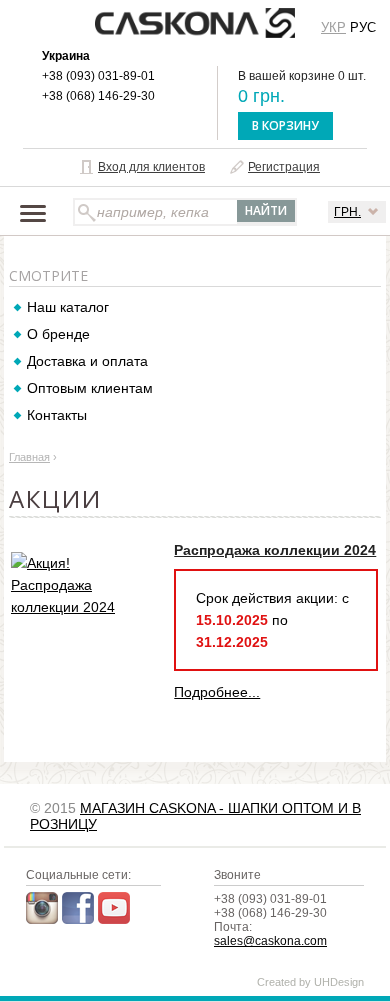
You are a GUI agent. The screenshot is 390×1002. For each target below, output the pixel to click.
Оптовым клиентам (90, 388)
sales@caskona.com (270, 941)
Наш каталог (68, 307)
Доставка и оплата (87, 361)
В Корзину (285, 125)
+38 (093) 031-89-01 (98, 76)
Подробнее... (217, 692)
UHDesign (339, 982)
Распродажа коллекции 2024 (275, 550)
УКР (333, 27)
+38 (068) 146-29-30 (98, 96)
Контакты (57, 415)
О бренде (58, 334)
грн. (347, 212)
